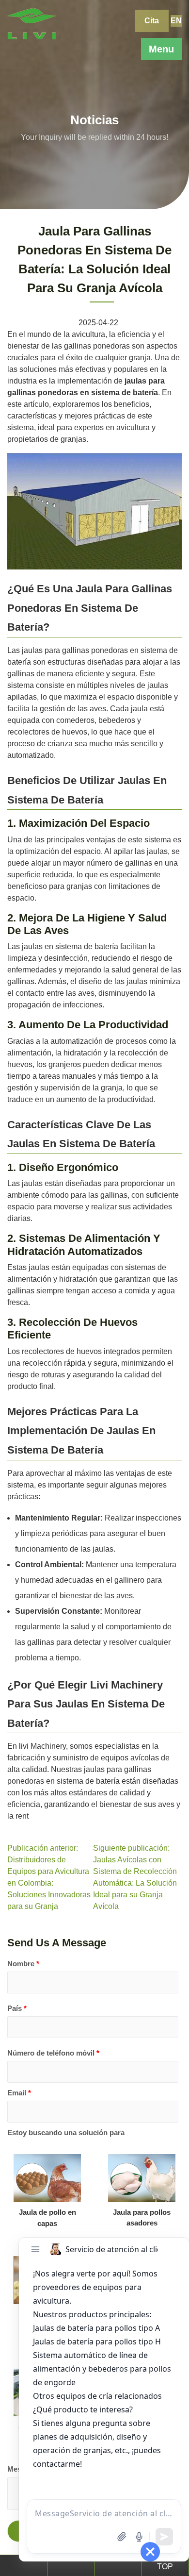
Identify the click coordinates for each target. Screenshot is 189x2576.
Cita (152, 21)
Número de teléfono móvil (53, 2053)
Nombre (23, 1964)
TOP (165, 2567)
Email (19, 2093)
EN (176, 21)
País (17, 2008)
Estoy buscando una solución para (66, 2133)
